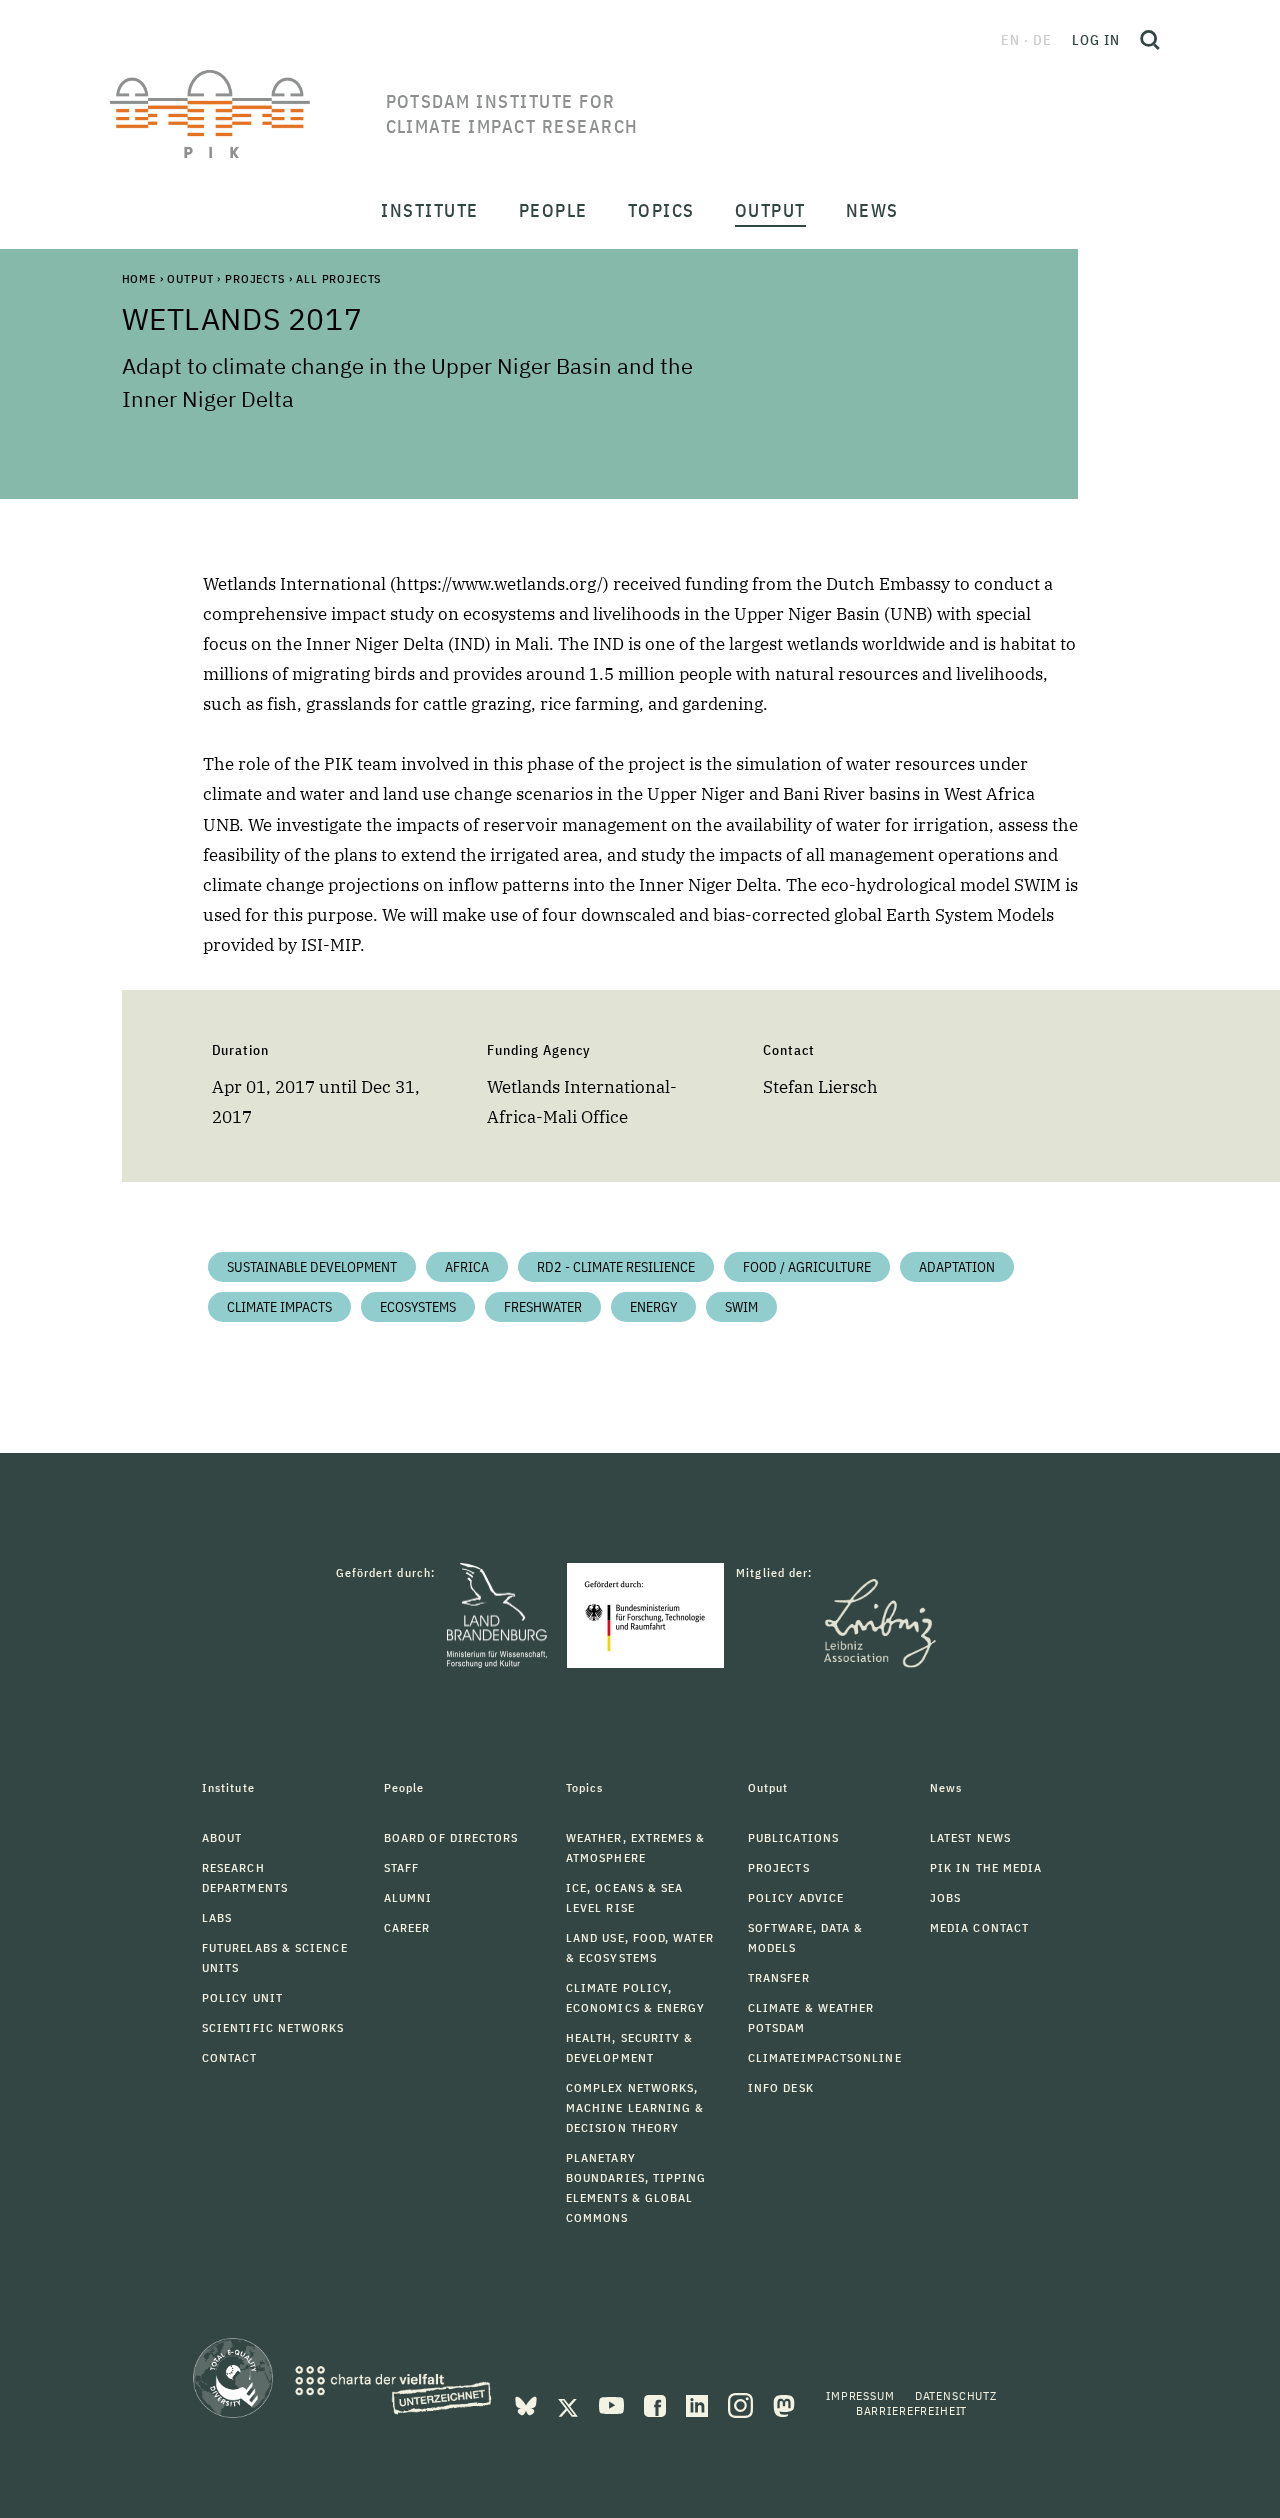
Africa (467, 1267)
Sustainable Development (312, 1267)
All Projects (338, 278)
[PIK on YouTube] (613, 2404)
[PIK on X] (570, 2404)
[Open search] (1150, 40)
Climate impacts (279, 1307)
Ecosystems (418, 1307)
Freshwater (543, 1307)
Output (190, 278)
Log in (1096, 40)
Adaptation (957, 1267)
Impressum (860, 2395)
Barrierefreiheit (911, 2410)
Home (139, 278)
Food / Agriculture (807, 1267)
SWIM (741, 1307)
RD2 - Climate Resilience (616, 1267)
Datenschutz (956, 2395)
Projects (255, 278)
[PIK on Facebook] (657, 2404)
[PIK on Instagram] (742, 2404)
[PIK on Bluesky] (528, 2404)
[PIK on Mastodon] (784, 2404)
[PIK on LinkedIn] (699, 2404)
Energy (653, 1307)
